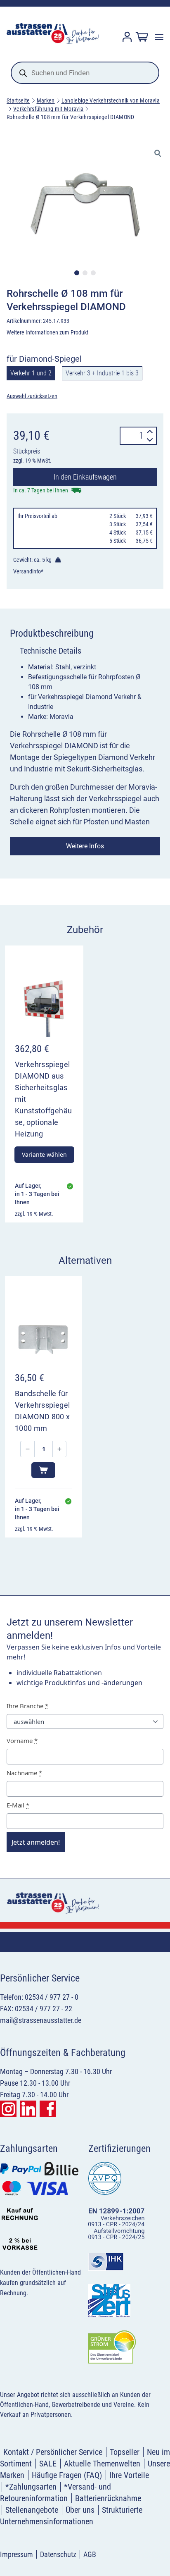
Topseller (125, 2452)
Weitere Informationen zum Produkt (47, 332)
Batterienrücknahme (108, 2498)
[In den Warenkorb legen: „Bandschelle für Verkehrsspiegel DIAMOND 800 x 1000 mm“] (43, 1470)
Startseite (18, 100)
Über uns (80, 2510)
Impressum (17, 2554)
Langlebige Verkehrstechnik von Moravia (111, 100)
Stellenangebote (32, 2510)
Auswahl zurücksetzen (32, 396)
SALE (48, 2464)
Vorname (22, 1740)
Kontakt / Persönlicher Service (53, 2452)
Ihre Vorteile (129, 2475)
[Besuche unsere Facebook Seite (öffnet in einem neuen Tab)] (48, 2109)
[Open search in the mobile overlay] (85, 73)
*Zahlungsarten (31, 2487)
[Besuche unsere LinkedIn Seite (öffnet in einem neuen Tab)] (28, 2109)
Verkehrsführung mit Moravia (48, 109)
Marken (46, 100)
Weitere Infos (85, 846)
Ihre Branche (27, 1706)
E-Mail (18, 1805)
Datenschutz (58, 2554)
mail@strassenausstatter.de (41, 2020)
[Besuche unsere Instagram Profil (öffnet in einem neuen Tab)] (8, 2109)
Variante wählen (44, 1154)
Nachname (24, 1773)
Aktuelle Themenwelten (102, 2464)
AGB (90, 2554)
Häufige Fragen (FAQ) (67, 2475)
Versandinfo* (28, 571)
